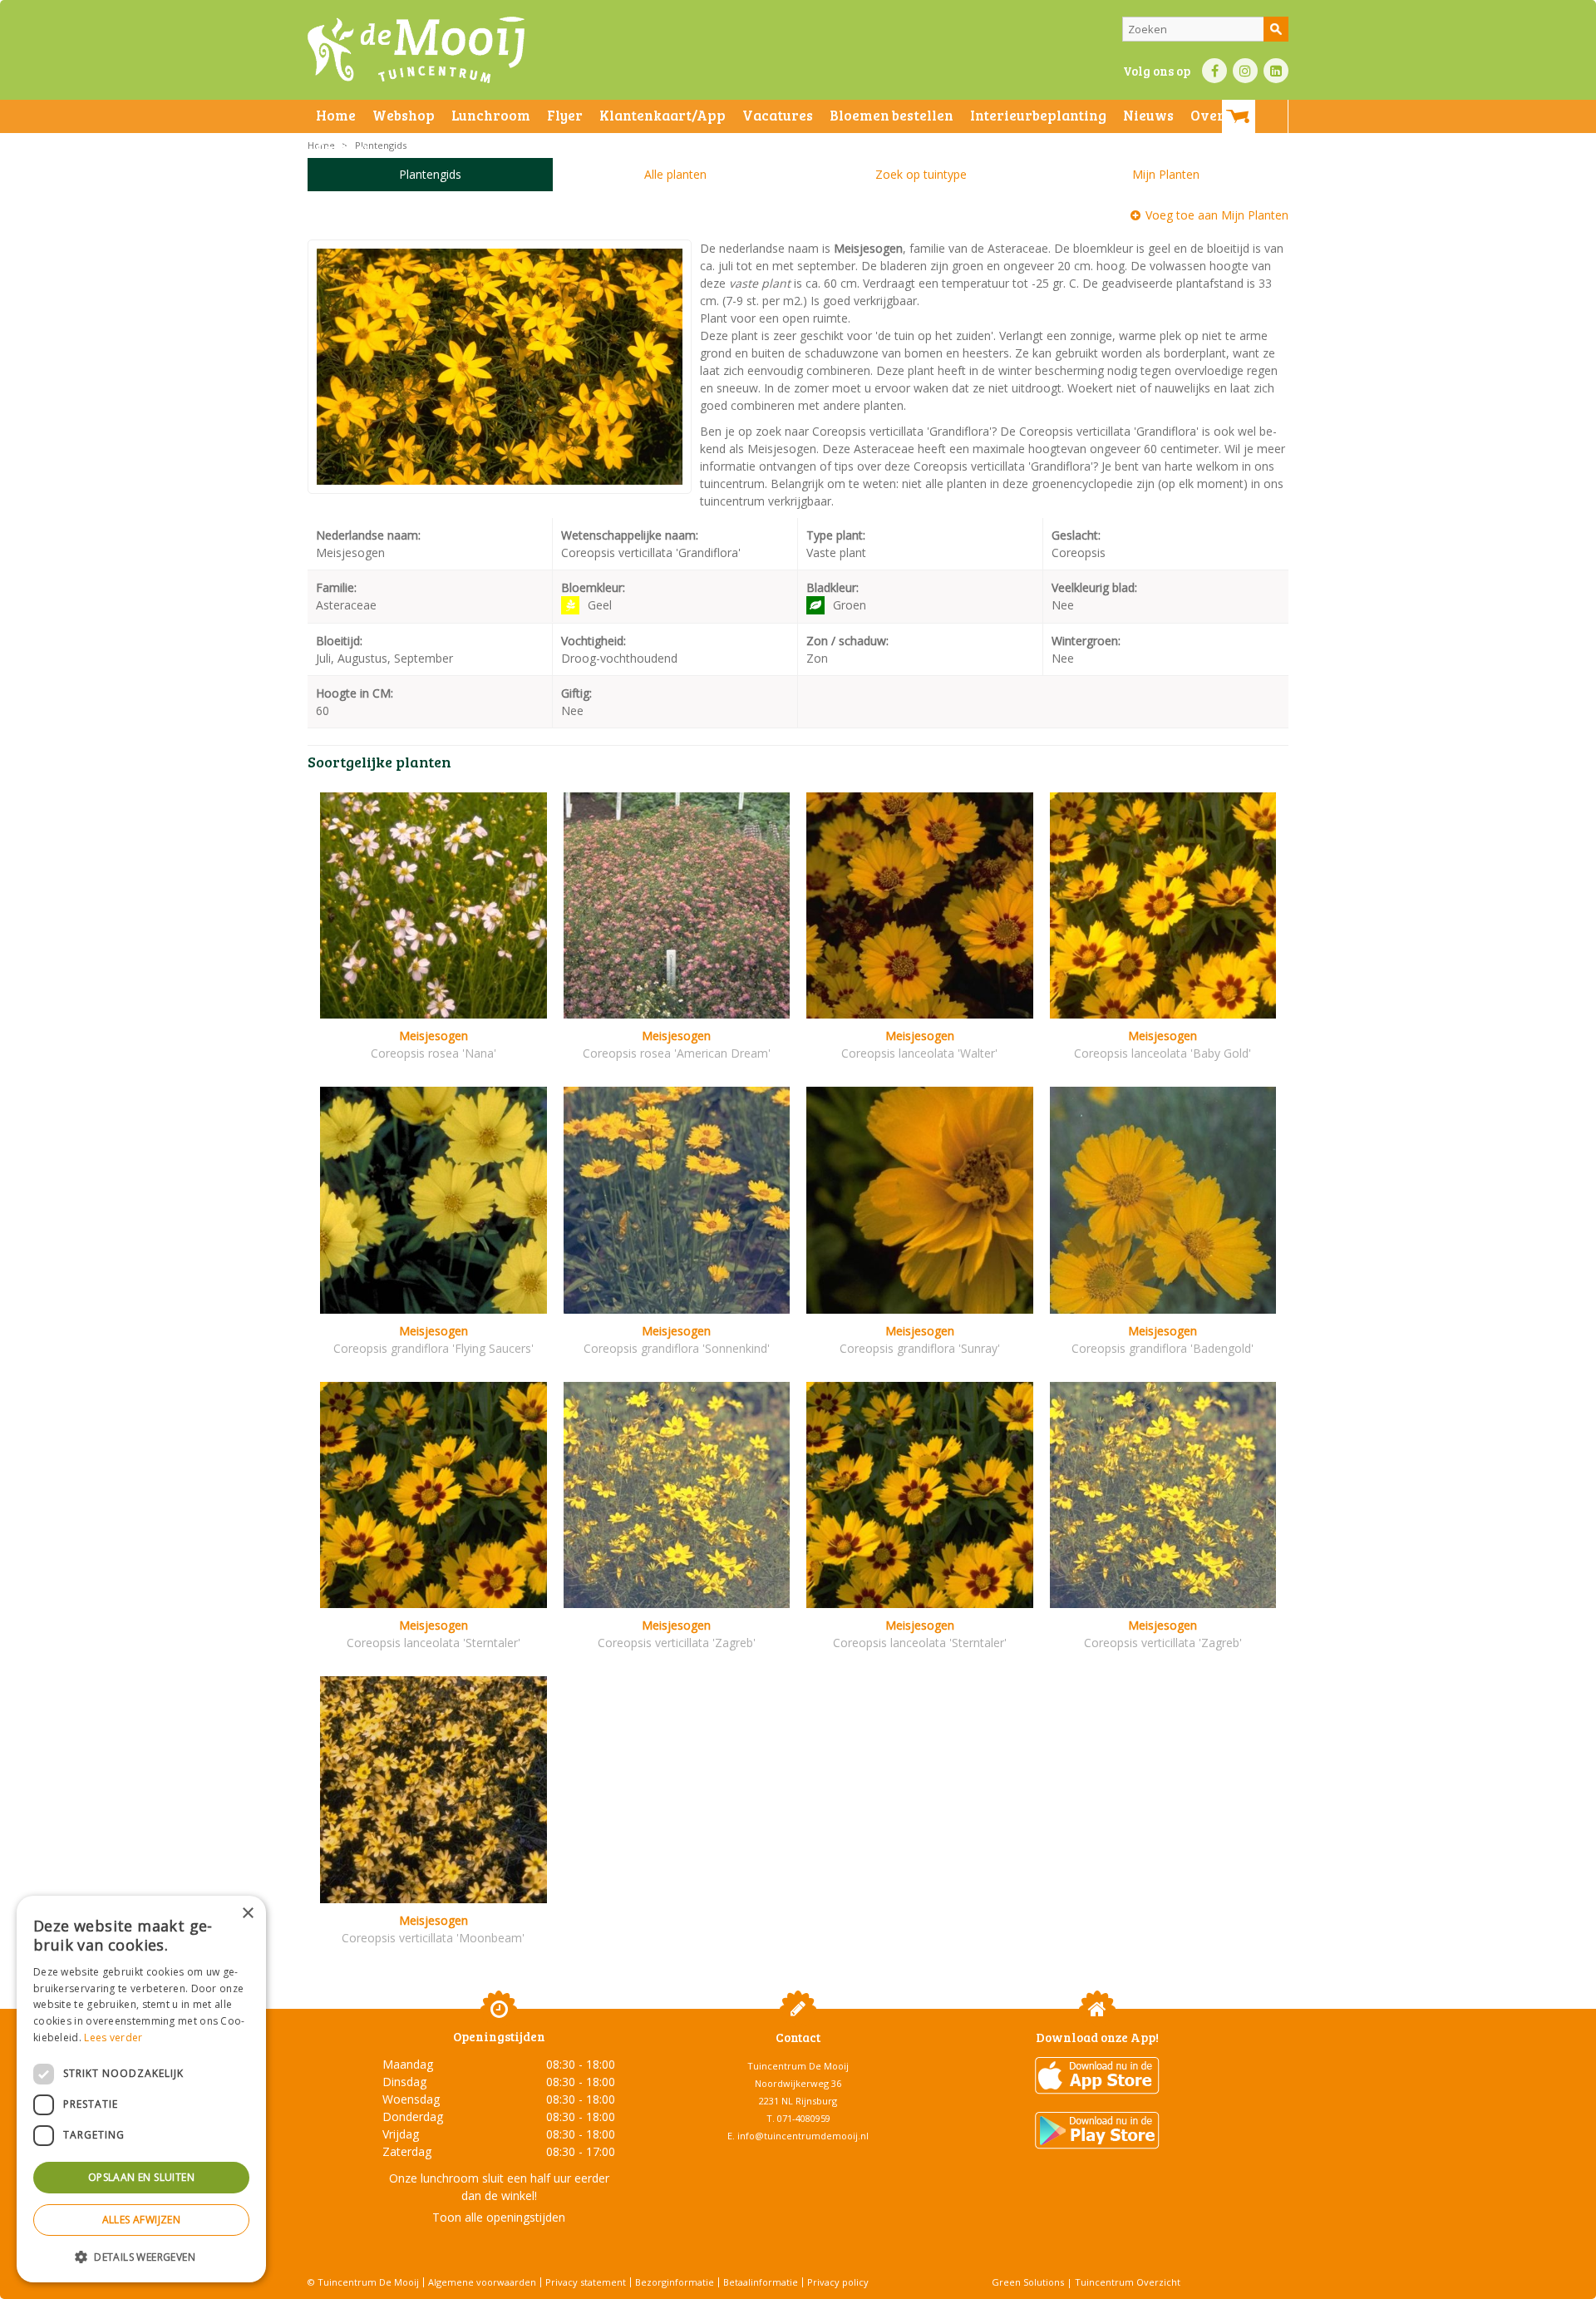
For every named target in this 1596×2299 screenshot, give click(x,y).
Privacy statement (586, 2282)
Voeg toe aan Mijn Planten (1217, 215)
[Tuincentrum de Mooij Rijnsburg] (416, 50)
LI (1276, 71)
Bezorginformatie (675, 2282)
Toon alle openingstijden (499, 2217)
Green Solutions (1028, 2282)
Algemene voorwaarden (482, 2282)
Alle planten (675, 174)
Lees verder (113, 2038)
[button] (141, 2256)
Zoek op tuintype (921, 174)
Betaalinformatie (761, 2282)
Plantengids (430, 174)
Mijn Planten (1166, 174)
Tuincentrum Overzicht (1128, 2282)
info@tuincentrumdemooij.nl (803, 2136)
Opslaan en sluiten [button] (141, 2177)
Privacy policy (838, 2282)
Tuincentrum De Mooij (798, 2066)
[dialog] (141, 2089)
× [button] (247, 1914)
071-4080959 (804, 2118)
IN (1245, 71)
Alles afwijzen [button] (142, 2220)
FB (1214, 71)
